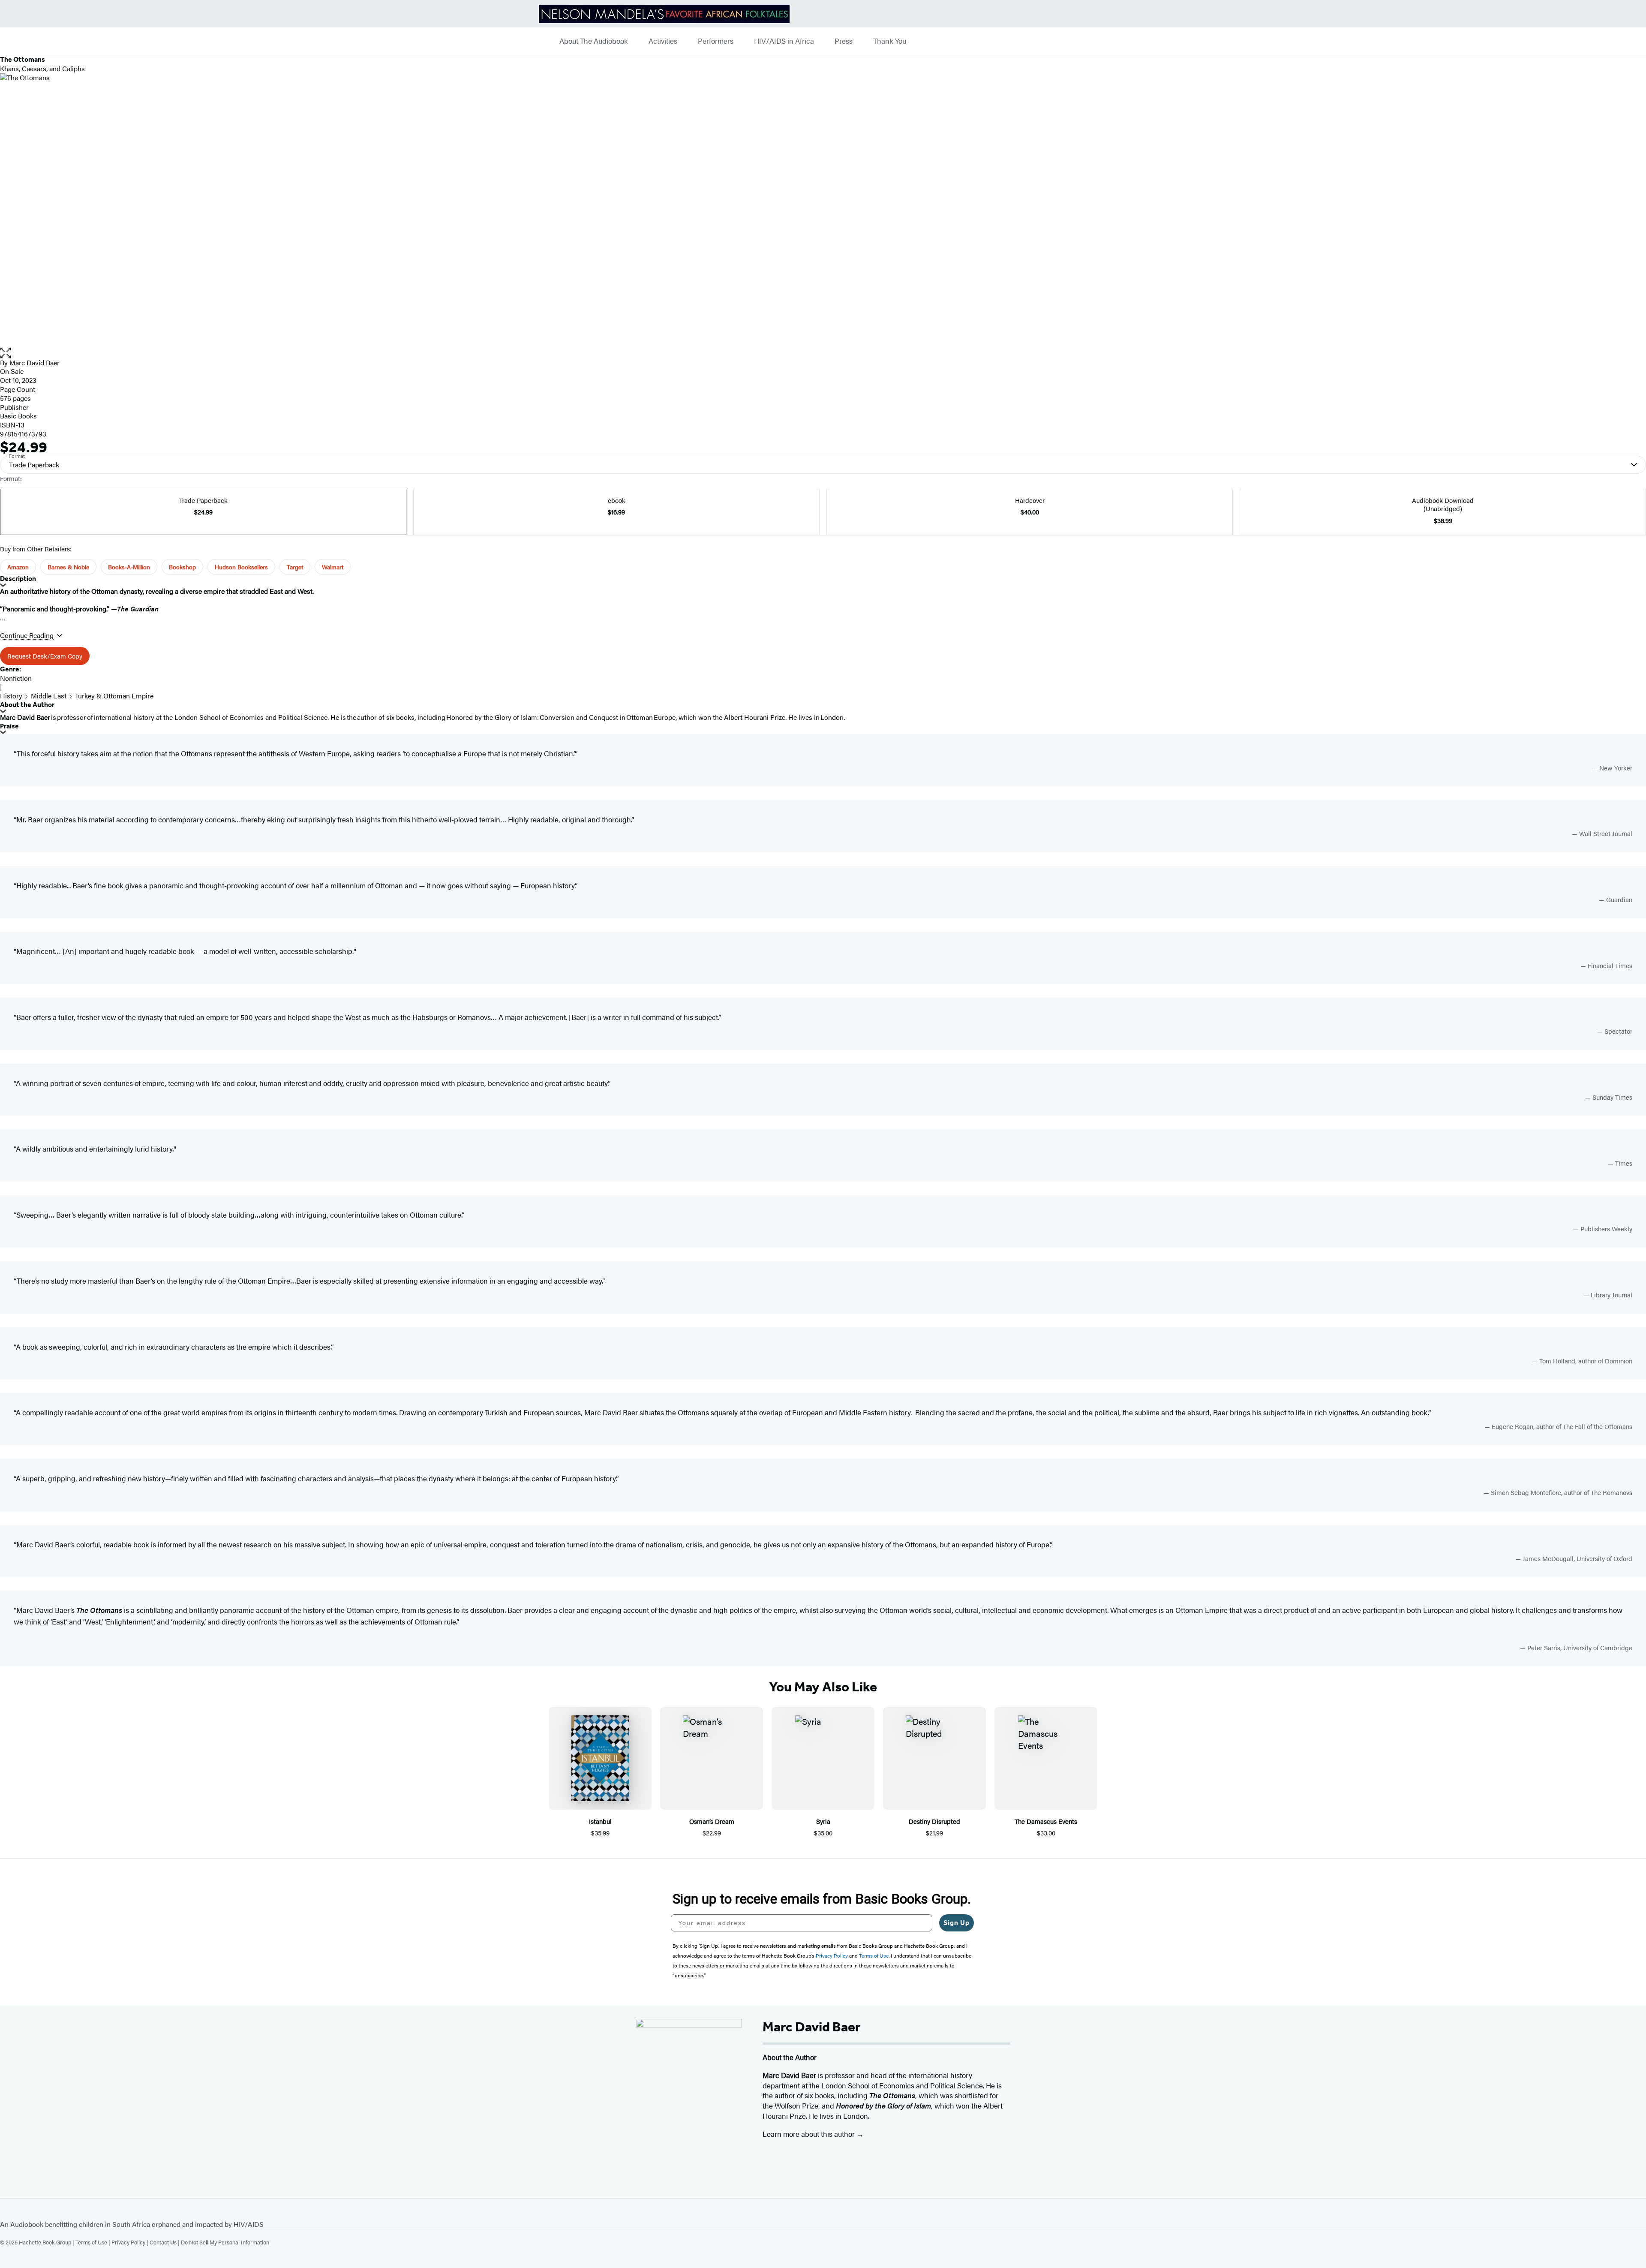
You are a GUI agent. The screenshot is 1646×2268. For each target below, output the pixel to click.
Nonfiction (16, 678)
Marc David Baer (35, 362)
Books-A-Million (129, 567)
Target (295, 567)
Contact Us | (165, 2242)
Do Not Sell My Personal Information (225, 2242)
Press (844, 41)
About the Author (27, 705)
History (11, 696)
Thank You (890, 41)
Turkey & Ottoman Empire (114, 696)
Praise (9, 726)
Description (18, 579)
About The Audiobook (594, 41)
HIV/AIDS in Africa (784, 41)
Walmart (333, 567)
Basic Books (18, 416)
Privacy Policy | (131, 2242)
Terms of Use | (93, 2242)
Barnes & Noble (68, 567)
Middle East (49, 696)
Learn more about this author (809, 2134)
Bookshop (182, 567)
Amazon (18, 567)
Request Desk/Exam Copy (45, 656)
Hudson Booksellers (241, 567)
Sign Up (957, 1923)
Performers (716, 41)
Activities (663, 41)
